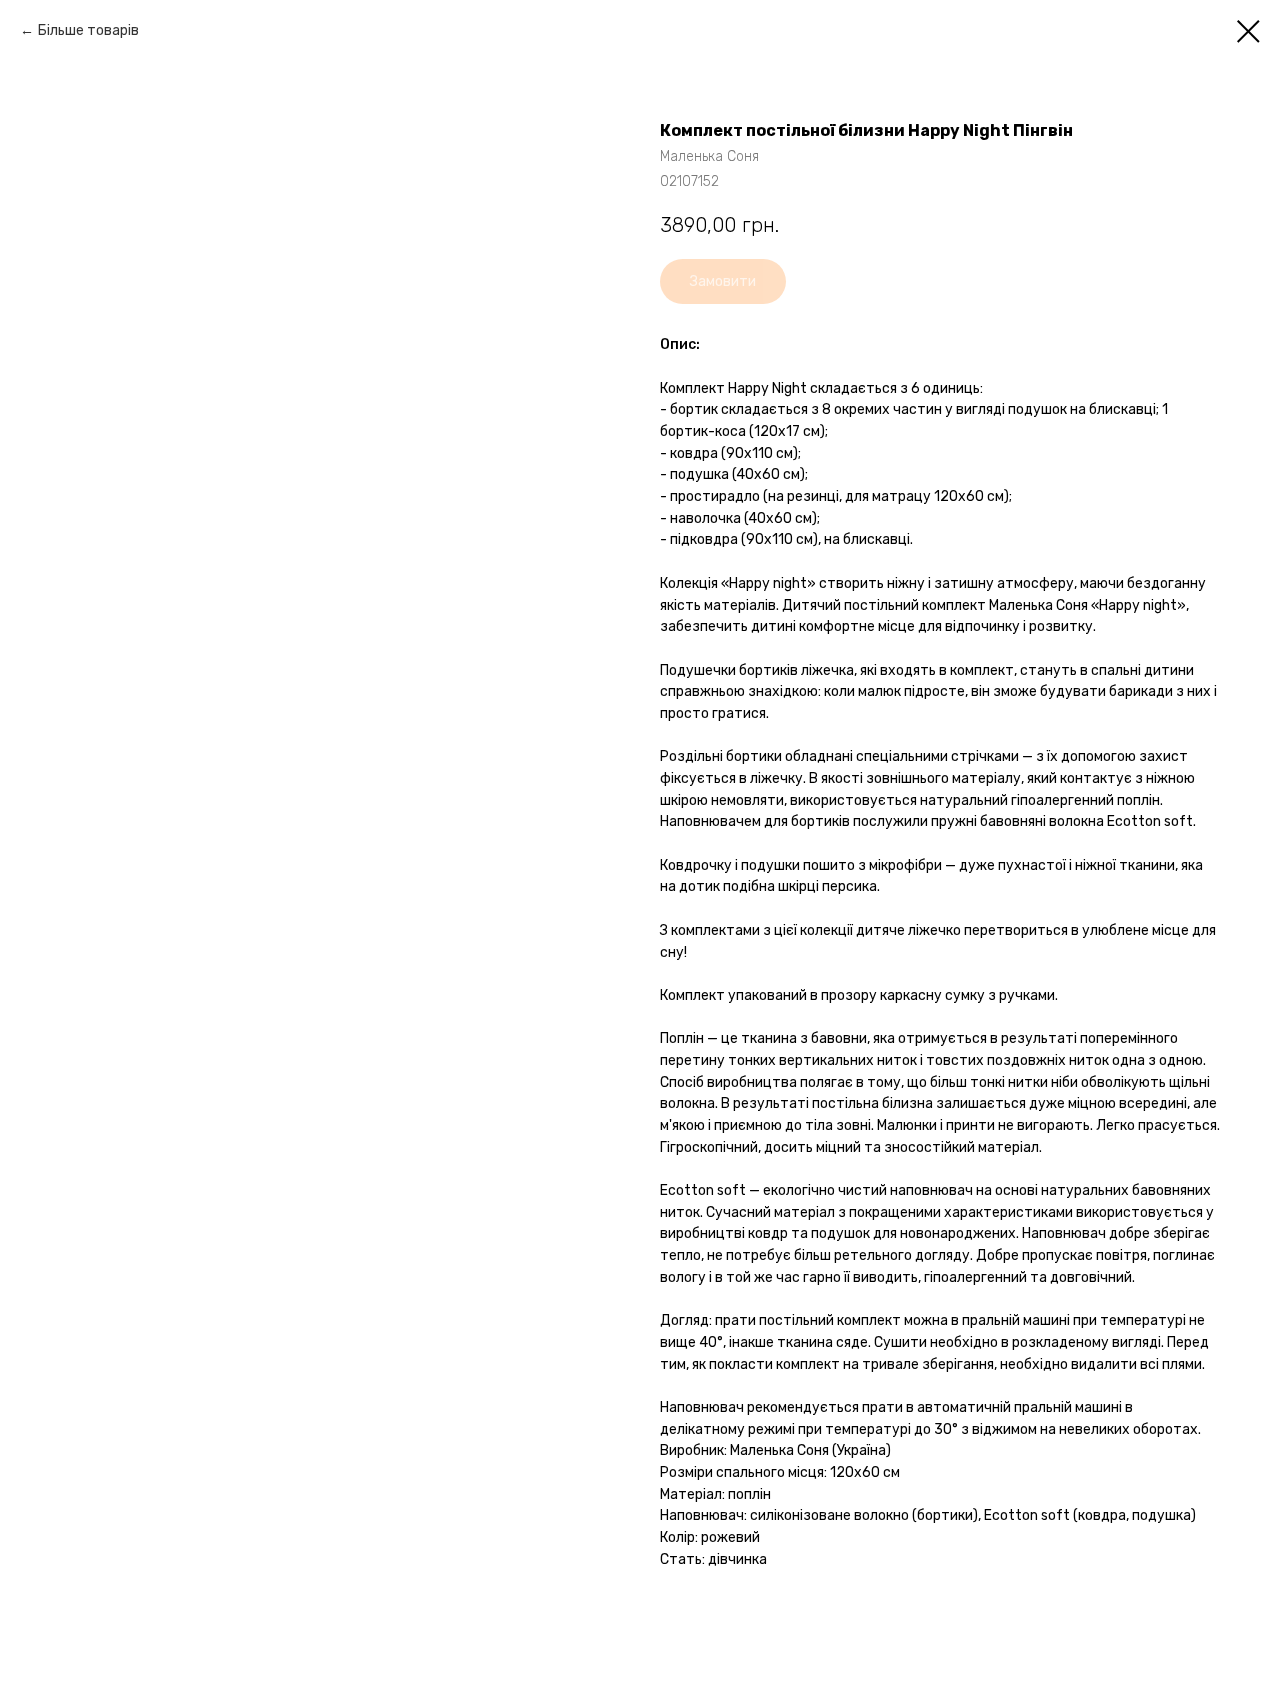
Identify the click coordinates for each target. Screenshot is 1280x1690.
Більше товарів (88, 30)
